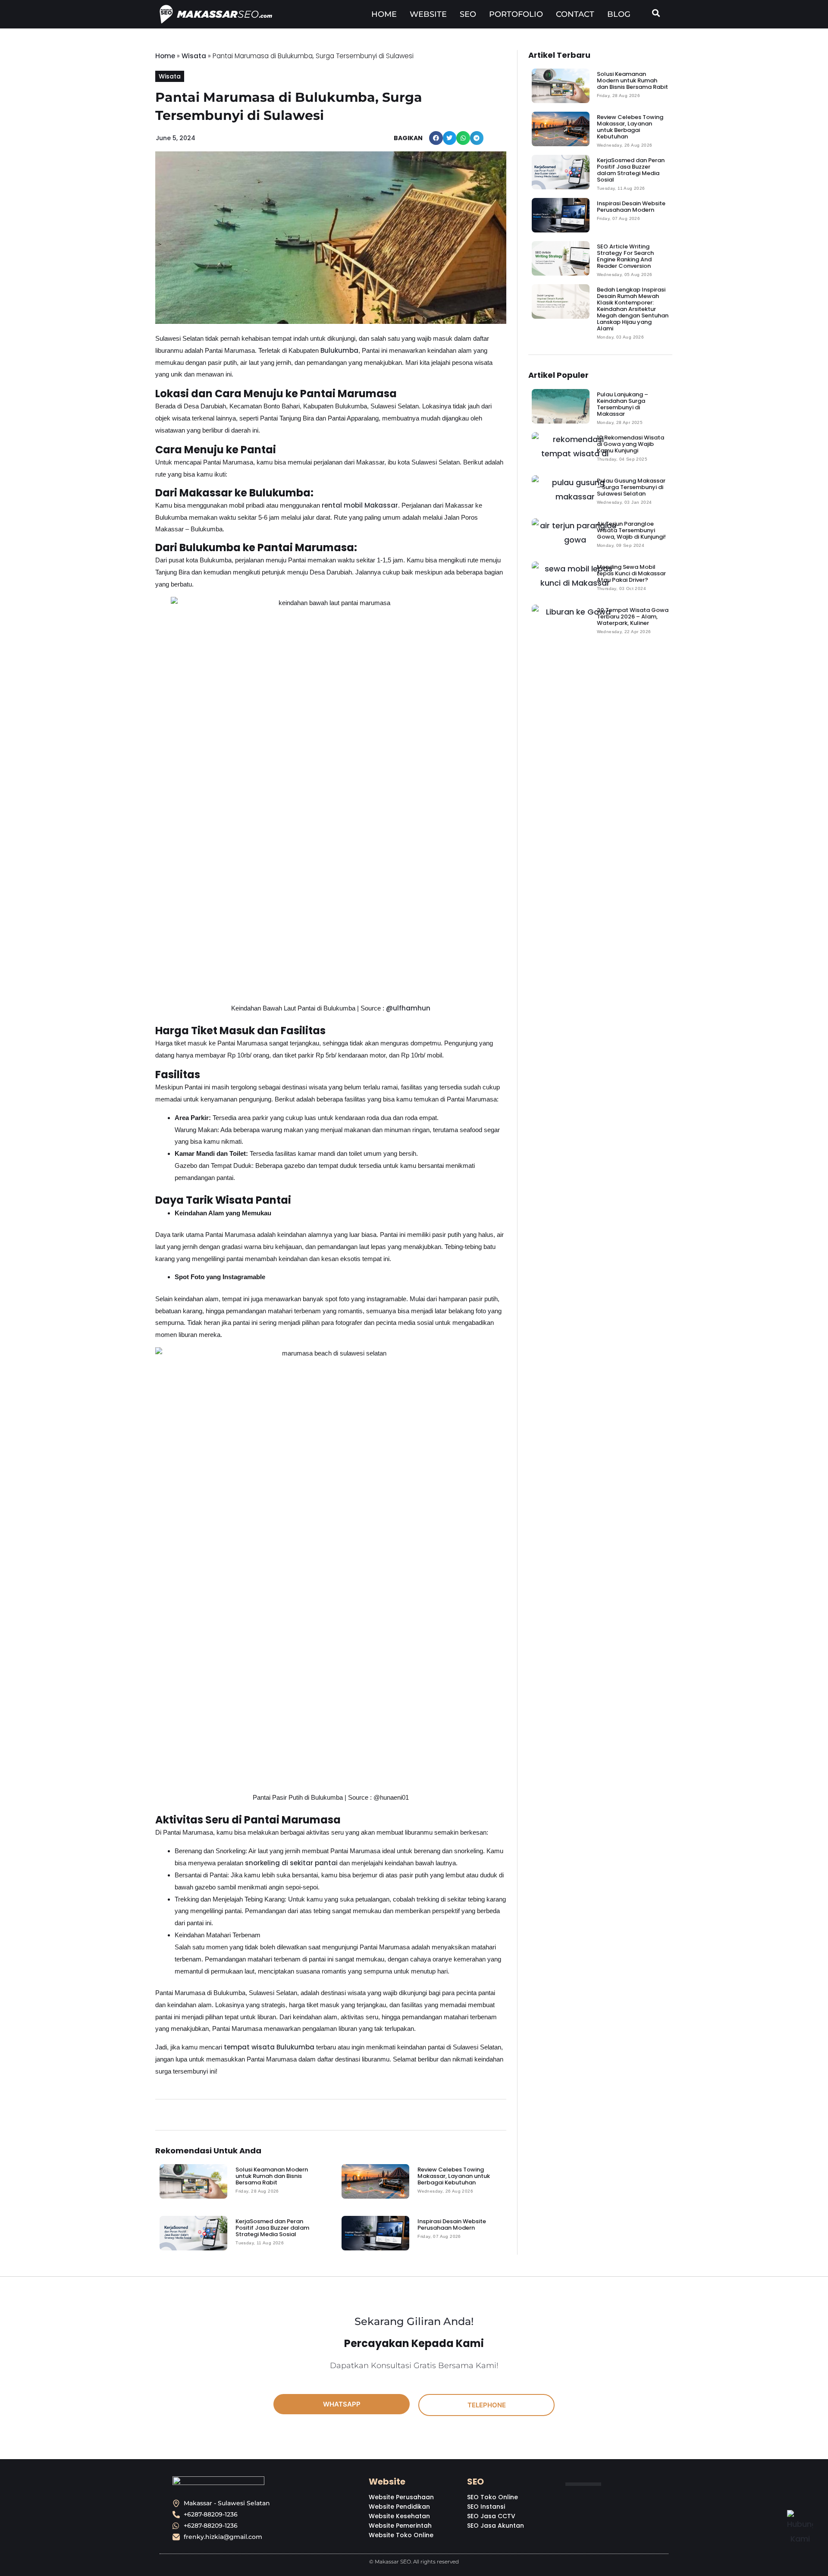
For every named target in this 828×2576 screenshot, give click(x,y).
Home (165, 56)
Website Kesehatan (399, 2516)
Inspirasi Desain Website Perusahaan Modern (452, 2225)
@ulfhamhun (408, 1008)
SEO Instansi (486, 2507)
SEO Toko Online (492, 2497)
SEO (468, 14)
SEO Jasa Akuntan (496, 2526)
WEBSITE (428, 14)
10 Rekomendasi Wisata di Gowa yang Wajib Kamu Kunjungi (630, 444)
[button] (436, 138)
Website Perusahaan (401, 2497)
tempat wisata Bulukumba (269, 2047)
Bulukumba (339, 350)
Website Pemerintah (400, 2526)
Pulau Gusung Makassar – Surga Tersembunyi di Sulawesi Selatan (631, 487)
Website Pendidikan (399, 2507)
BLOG (619, 14)
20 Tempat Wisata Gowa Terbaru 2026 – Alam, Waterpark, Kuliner (633, 617)
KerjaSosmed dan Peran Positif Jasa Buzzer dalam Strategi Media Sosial (272, 2228)
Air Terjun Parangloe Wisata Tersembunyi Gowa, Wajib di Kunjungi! (631, 530)
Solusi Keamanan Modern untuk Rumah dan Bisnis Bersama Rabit (272, 2176)
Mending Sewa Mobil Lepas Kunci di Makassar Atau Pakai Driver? (631, 573)
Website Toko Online (401, 2535)
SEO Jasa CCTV (491, 2516)
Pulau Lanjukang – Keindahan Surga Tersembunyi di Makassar (623, 404)
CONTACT (575, 14)
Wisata (194, 56)
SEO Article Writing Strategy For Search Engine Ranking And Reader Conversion (625, 256)
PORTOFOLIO (516, 14)
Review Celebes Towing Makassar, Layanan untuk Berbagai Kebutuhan (454, 2176)
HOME (384, 14)
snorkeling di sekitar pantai (291, 1863)
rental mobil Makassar (360, 505)
